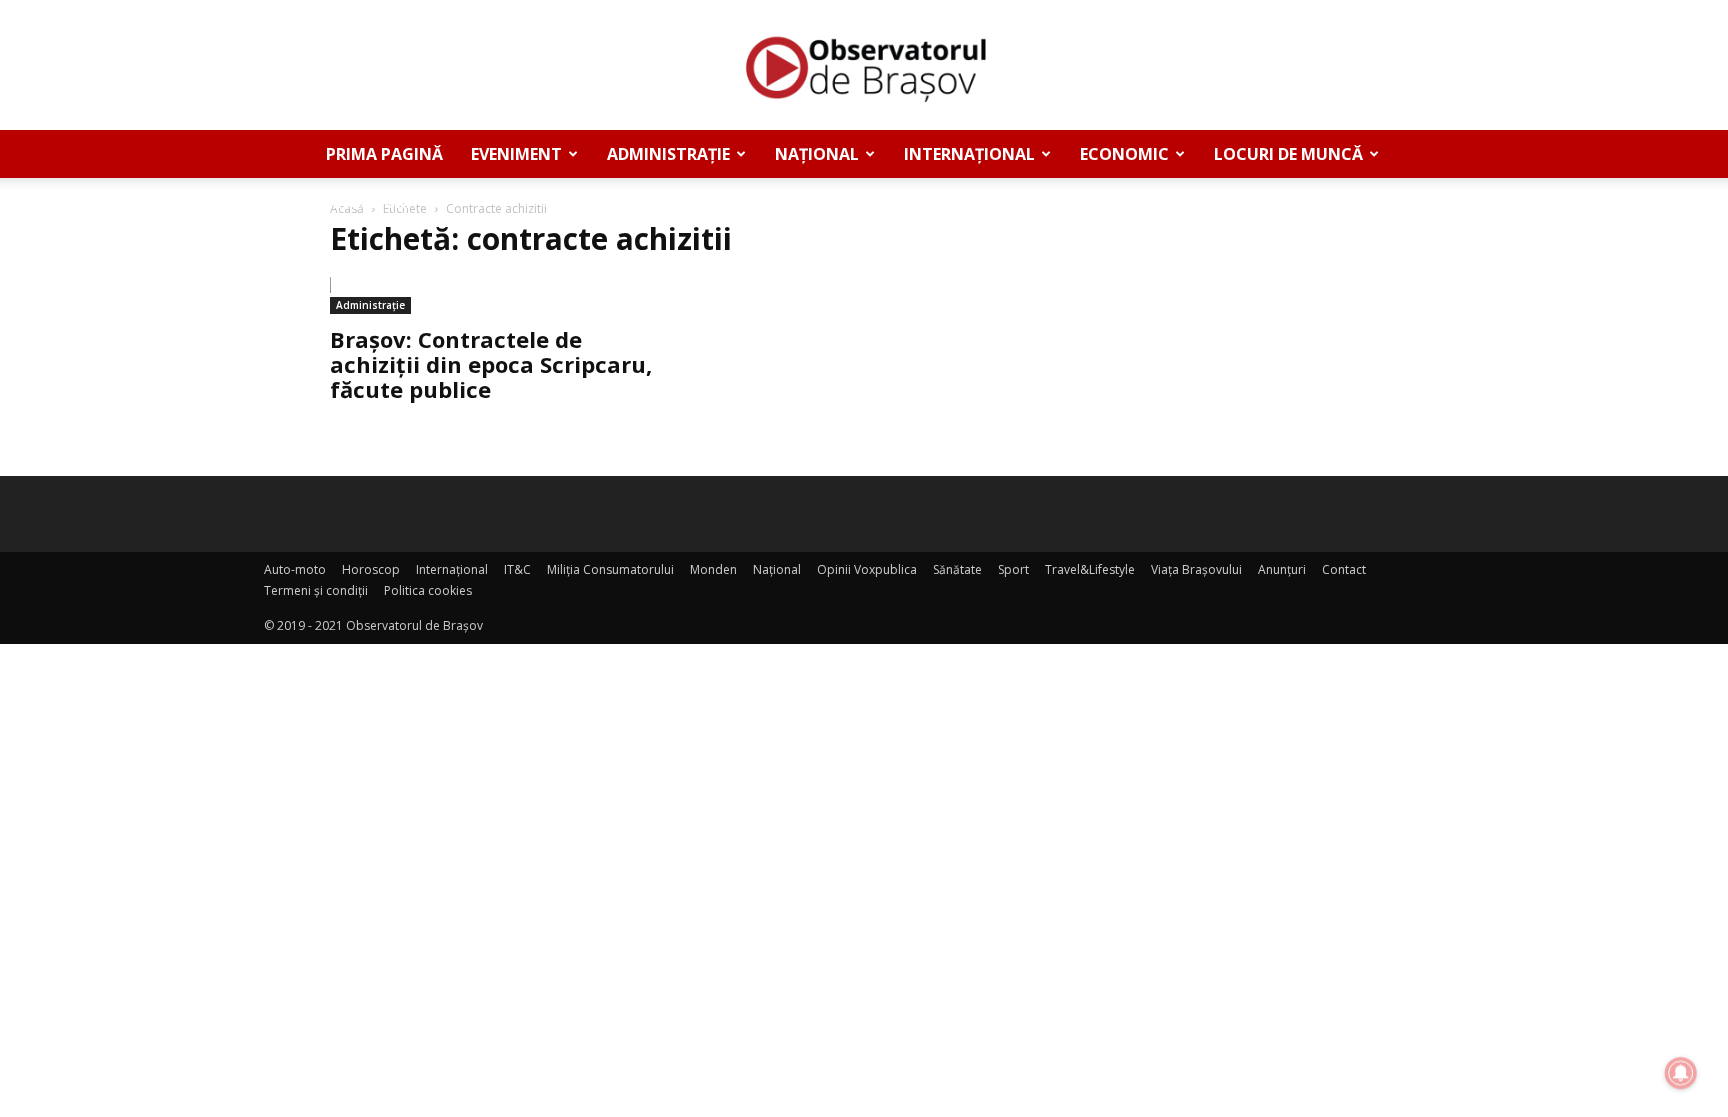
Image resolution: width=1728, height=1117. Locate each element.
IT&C (517, 569)
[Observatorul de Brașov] (864, 66)
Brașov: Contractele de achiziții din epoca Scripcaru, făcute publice (491, 364)
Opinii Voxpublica (867, 569)
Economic (1124, 154)
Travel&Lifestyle (1090, 569)
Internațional (969, 154)
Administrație (668, 154)
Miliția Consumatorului (610, 569)
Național (817, 154)
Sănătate (957, 569)
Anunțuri (368, 202)
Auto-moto (295, 569)
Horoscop (371, 569)
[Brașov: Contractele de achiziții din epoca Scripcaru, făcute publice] (492, 295)
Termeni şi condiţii (316, 590)
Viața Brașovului (1196, 569)
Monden (713, 569)
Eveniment (516, 154)
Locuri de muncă (1288, 154)
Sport (1013, 569)
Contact (1344, 569)
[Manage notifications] (1681, 1073)
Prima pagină (384, 154)
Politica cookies (428, 590)
